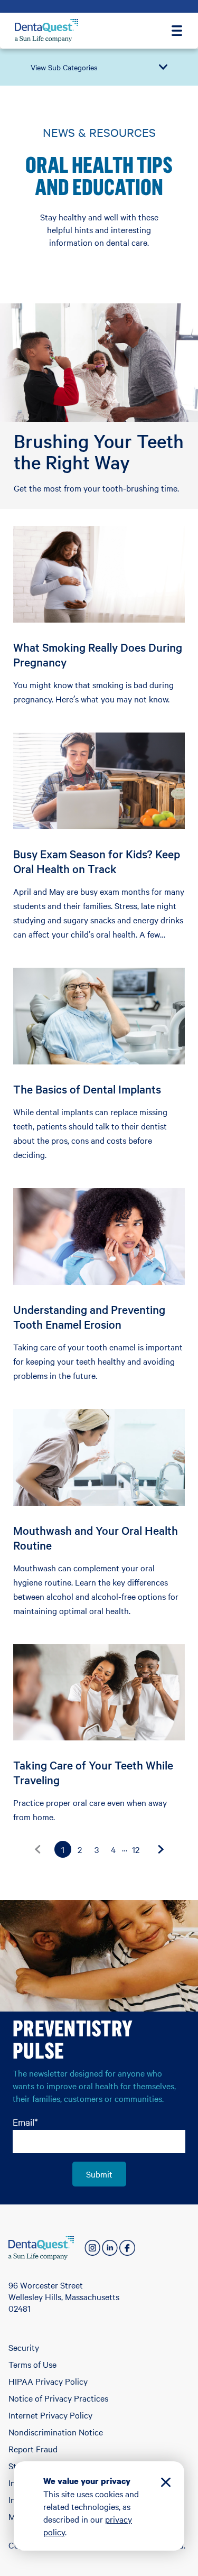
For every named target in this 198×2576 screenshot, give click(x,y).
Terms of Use (32, 2364)
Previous (37, 1849)
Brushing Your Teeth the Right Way (99, 451)
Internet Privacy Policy (50, 2415)
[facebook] (127, 2248)
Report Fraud (33, 2449)
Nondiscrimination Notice (56, 2432)
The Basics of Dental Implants (87, 1089)
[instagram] (92, 2248)
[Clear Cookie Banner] (166, 2484)
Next (161, 1849)
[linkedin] (110, 2248)
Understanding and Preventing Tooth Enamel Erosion (89, 1317)
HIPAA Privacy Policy (48, 2381)
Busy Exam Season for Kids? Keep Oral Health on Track (97, 861)
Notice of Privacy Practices (58, 2398)
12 (136, 1849)
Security (24, 2347)
